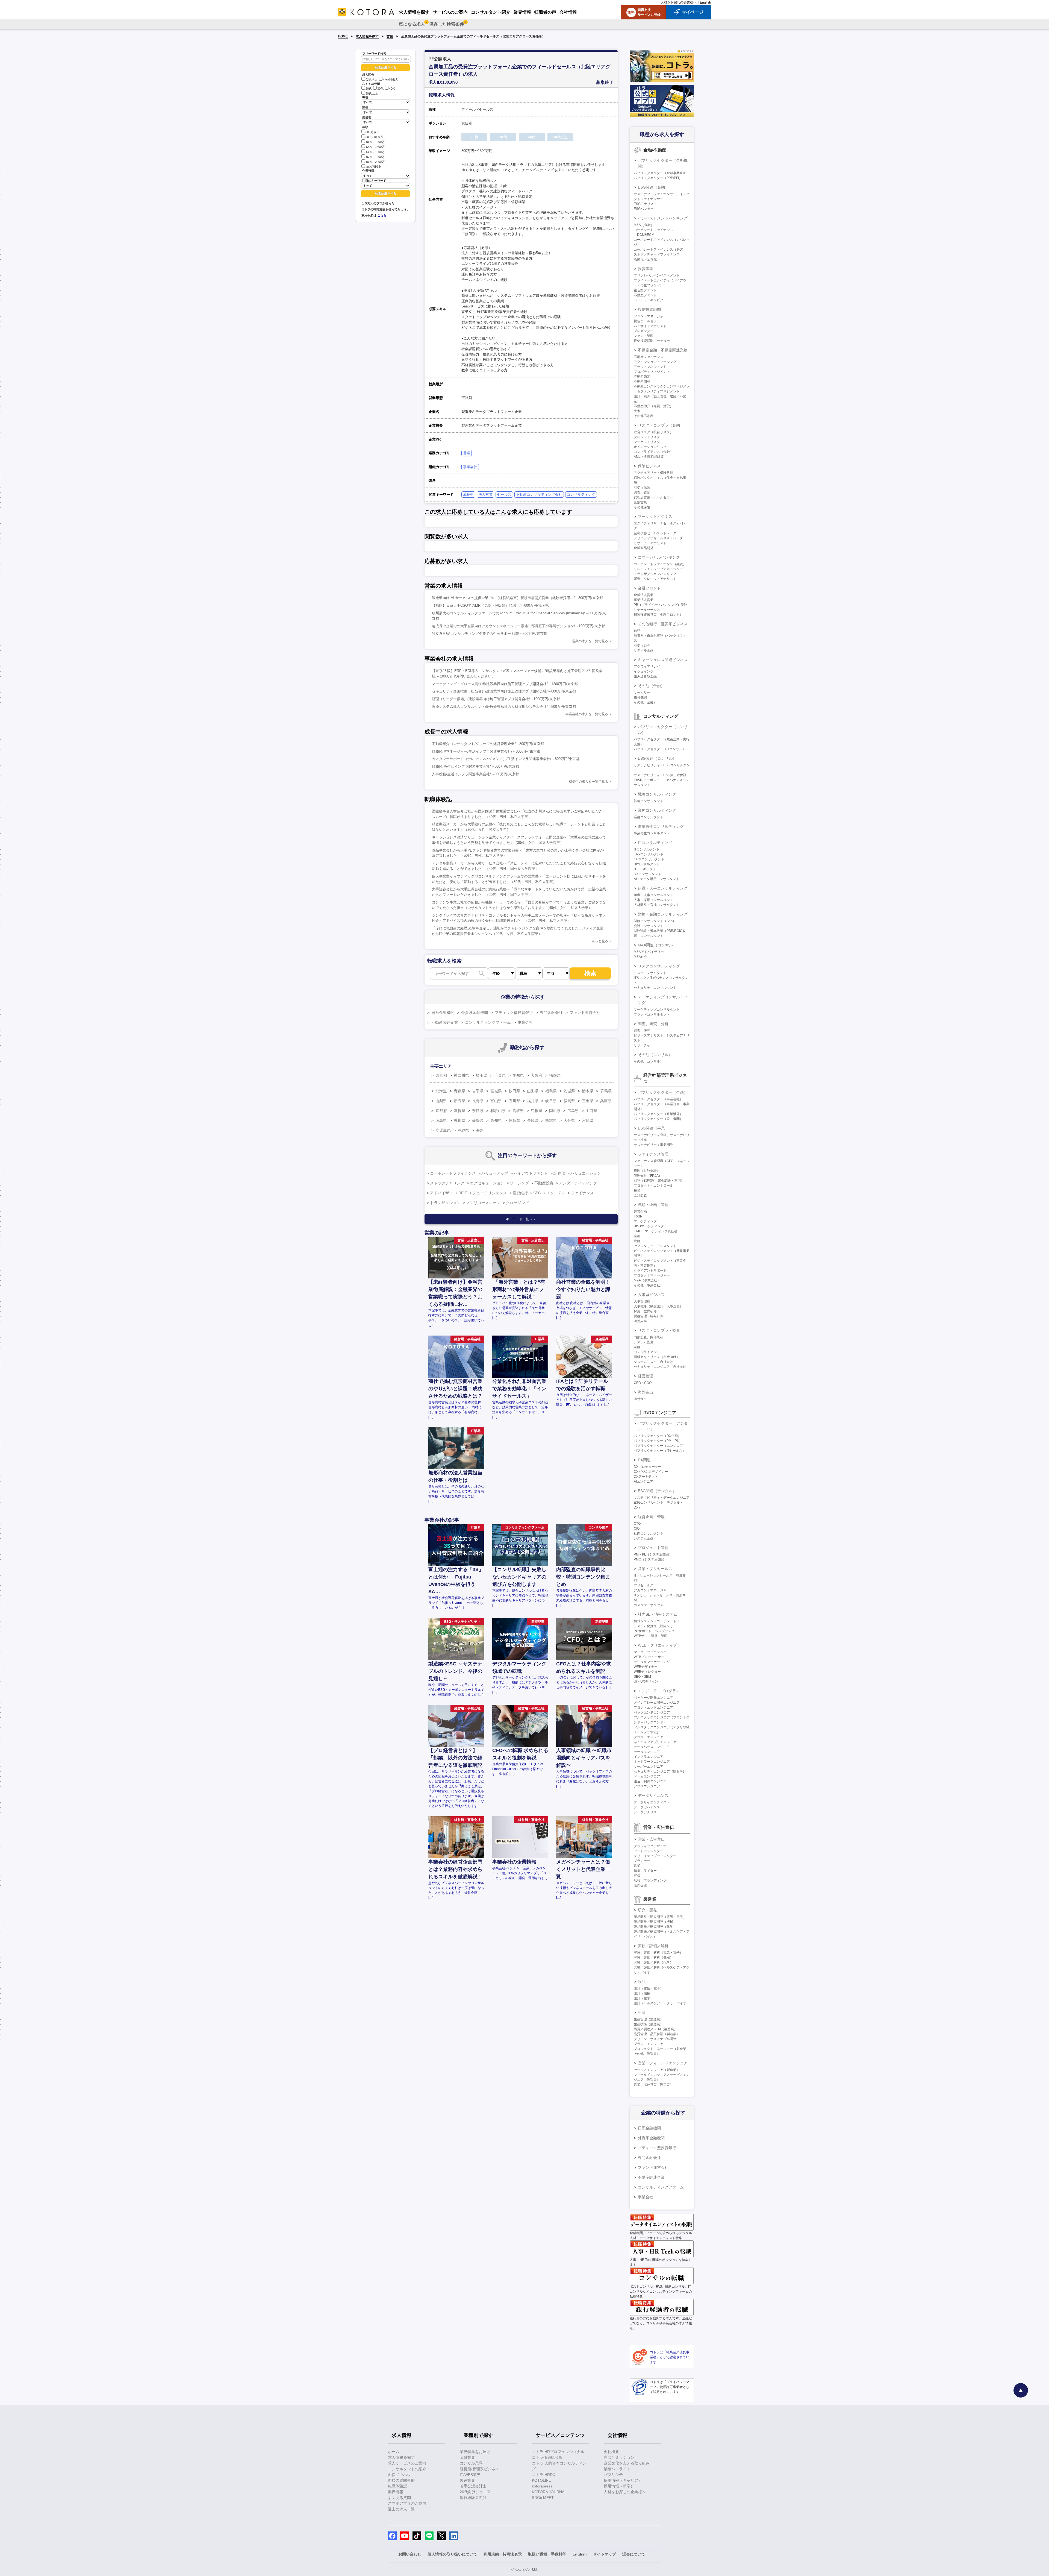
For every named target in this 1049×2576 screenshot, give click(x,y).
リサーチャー (644, 1045)
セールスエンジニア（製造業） (657, 2070)
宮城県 (496, 1091)
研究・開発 (647, 1910)
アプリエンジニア (647, 1786)
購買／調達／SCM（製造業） (655, 2029)
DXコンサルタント (648, 874)
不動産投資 (544, 1183)
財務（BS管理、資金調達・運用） (659, 1181)
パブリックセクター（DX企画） (657, 1436)
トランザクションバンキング (655, 574)
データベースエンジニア (652, 1747)
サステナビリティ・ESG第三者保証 (660, 775)
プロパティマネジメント (652, 372)
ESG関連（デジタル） (657, 1491)
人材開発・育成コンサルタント (657, 905)
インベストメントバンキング (663, 218)
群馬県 (606, 1091)
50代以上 (372, 93)
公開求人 (372, 80)
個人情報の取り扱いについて (452, 2554)
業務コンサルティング (657, 810)
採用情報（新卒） (619, 2486)
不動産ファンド (645, 295)
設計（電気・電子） (649, 1988)
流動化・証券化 (645, 259)
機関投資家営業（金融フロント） (658, 615)
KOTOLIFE (541, 2480)
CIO (637, 1528)
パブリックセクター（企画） (663, 1092)
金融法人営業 (644, 595)
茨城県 (569, 1091)
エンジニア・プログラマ (659, 1691)
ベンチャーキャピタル (650, 300)
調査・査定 (642, 492)
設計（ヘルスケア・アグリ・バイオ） (662, 2003)
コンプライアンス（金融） (653, 452)
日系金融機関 (443, 1013)
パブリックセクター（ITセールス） (660, 1451)
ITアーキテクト (645, 869)
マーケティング (645, 1221)
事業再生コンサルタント (652, 833)
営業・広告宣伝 (651, 1839)
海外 (480, 1130)
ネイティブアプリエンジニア (655, 1742)
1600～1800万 (375, 157)
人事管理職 (642, 1301)
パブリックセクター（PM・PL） (658, 1441)
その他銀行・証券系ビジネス (663, 624)
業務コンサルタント (649, 817)
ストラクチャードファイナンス (657, 254)
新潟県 (459, 1101)
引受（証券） (644, 646)
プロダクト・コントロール (653, 1186)
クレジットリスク (647, 437)
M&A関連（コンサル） (657, 945)
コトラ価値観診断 (547, 2457)
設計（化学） (644, 1998)
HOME (343, 36)
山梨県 (441, 1101)
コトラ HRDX (543, 2475)
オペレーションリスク (650, 447)
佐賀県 (514, 1120)
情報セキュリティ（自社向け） (657, 1357)
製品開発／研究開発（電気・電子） (660, 1917)
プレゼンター (644, 331)
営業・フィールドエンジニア (663, 2063)
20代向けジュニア (475, 2492)
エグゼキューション (487, 1183)
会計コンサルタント (649, 926)
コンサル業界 (471, 2463)
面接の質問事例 (401, 2480)
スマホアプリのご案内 (407, 2503)
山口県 (591, 1111)
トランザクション (445, 1203)
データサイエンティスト (652, 1802)
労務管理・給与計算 (649, 1316)
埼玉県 (482, 1075)
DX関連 (644, 1460)
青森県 (459, 1091)
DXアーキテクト (646, 1477)
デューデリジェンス (490, 1193)
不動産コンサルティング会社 (539, 495)
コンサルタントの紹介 (407, 2469)
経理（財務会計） (647, 1171)
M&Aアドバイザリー (649, 952)
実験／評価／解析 (653, 1946)
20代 (369, 89)
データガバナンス (647, 1807)
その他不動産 (644, 416)
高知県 (496, 1120)
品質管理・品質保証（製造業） (657, 2034)
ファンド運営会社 (585, 1013)
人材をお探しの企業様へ (679, 2)
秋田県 (514, 1091)
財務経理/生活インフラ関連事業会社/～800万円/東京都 (475, 766)
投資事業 (646, 269)
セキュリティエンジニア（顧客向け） (662, 1771)
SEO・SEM (642, 1677)
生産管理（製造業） (649, 2019)
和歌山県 (498, 1111)
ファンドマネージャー (650, 316)
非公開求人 (391, 80)
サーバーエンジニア (649, 1767)
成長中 (468, 495)
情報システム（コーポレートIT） (658, 1621)
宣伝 (637, 1876)
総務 (637, 1241)
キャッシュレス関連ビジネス (663, 660)
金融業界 (467, 2457)
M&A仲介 (641, 957)
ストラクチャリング (447, 1183)
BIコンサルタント (647, 864)
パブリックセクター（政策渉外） (658, 1114)
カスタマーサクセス (649, 1605)
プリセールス (644, 1585)
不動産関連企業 (445, 1022)
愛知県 (518, 1075)
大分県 (569, 1120)
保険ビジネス (649, 466)
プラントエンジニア (649, 2044)
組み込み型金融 (645, 676)
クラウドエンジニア (649, 1737)
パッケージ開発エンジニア (653, 1698)
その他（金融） (651, 686)
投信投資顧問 (649, 309)
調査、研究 (642, 1031)
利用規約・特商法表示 (503, 2554)
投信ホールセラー (647, 321)
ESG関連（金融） (653, 187)
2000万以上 (373, 167)
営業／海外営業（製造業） (653, 2085)
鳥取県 (518, 1111)
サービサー (642, 693)
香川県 (459, 1120)
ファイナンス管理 (653, 1154)
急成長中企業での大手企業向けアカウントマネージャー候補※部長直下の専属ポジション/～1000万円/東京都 (518, 626)
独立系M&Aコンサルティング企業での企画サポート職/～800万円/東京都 (490, 634)
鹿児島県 (443, 1130)
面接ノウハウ (399, 2475)
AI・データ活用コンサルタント (657, 879)
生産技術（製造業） (649, 2024)
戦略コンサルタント (649, 801)
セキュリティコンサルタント (655, 988)
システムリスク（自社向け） (655, 1362)
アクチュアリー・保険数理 (653, 473)
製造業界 (467, 2480)
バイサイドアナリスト (650, 326)
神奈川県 (461, 1075)
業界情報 (396, 2492)
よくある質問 (399, 2498)
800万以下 (372, 132)
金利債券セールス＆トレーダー (657, 533)
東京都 (441, 1075)
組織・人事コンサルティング (663, 888)
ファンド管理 (644, 336)
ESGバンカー (644, 209)
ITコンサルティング (655, 843)
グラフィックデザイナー (652, 1846)
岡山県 (555, 1111)
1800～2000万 (375, 162)
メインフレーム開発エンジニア (657, 1703)
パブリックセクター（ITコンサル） (660, 749)
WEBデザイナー (646, 1667)
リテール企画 (644, 650)
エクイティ (556, 1193)
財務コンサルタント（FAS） (655, 921)
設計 (642, 1982)
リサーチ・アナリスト (650, 543)
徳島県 (441, 1120)
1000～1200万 (375, 142)
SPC (537, 1193)
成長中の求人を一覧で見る (588, 782)
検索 (590, 973)
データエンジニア (647, 1752)
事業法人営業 (644, 600)
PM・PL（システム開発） (653, 1554)
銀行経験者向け (473, 2498)
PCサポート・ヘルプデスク (654, 1631)
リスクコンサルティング (659, 966)
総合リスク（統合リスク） (653, 432)
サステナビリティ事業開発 (653, 1145)
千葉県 (500, 1075)
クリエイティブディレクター (655, 1856)
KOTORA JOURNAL (549, 2492)
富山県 (496, 1101)
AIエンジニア (643, 1481)
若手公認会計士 (473, 2486)
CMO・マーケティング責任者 (656, 1231)
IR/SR (638, 1216)
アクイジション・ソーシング (655, 362)
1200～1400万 (375, 147)
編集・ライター (645, 1871)
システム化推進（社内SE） (654, 1626)
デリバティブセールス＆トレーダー (660, 538)
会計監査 (640, 1195)
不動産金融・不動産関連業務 (663, 350)
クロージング (517, 1203)
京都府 (441, 1111)
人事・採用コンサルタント (653, 900)
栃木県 (588, 1091)
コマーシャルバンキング (659, 557)
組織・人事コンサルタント (653, 895)
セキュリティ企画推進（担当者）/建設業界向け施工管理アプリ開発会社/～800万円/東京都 (504, 691)
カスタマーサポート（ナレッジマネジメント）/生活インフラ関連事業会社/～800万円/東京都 (506, 759)
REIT (463, 1193)
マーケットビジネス (655, 517)
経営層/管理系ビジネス (479, 2469)
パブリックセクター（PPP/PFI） (658, 178)
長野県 (478, 1101)
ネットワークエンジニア (652, 1762)
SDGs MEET (543, 2498)
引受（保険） (644, 488)
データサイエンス (653, 1795)
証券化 (559, 1173)
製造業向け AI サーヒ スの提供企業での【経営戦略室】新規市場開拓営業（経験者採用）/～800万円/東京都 (517, 598)
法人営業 (485, 495)
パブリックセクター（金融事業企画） (662, 173)
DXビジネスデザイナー (651, 1472)
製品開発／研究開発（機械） (655, 1922)
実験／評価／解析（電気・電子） (658, 1953)
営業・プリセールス (655, 1569)
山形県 (533, 1091)
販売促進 (640, 1885)
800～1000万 (374, 137)
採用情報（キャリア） (623, 2480)
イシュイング (644, 671)
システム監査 (644, 1342)
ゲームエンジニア (647, 1776)
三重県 (588, 1101)
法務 (637, 1347)
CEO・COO (643, 1383)
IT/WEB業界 (470, 2475)
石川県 (514, 1101)
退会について (634, 2554)
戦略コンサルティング (657, 794)
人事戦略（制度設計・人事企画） (658, 1306)
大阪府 (537, 1075)
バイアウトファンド (531, 1173)
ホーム (394, 2452)
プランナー (642, 1861)
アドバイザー (441, 1193)
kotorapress (542, 2486)
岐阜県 (551, 1101)
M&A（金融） (644, 225)
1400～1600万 (375, 152)
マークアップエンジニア (652, 1652)
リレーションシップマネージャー (658, 569)
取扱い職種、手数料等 (547, 2554)
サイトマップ (605, 2554)
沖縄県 (463, 1130)
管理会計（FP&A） (648, 1176)
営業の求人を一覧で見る (590, 641)
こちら (382, 215)
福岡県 (555, 1075)
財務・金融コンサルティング (663, 914)
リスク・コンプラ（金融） (661, 425)
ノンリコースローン (483, 1203)
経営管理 (646, 1376)
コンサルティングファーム (488, 1022)
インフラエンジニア (649, 1757)
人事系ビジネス (651, 1295)
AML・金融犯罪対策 (649, 457)
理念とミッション (619, 2457)
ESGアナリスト (645, 204)
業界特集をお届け (475, 2452)
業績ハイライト (617, 2469)
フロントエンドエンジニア (653, 1707)
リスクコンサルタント (650, 973)
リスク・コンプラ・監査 (659, 1330)
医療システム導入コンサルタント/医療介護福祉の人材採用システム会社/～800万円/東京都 (504, 707)
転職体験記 (397, 2486)
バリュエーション (586, 1173)
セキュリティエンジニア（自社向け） (662, 1367)
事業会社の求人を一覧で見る (587, 714)
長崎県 (533, 1120)
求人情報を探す (367, 36)
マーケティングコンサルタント (657, 1010)
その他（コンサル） (655, 1055)
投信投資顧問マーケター (652, 341)
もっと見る (600, 941)
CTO (637, 1524)
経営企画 (640, 1211)
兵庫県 (606, 1101)
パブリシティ (615, 2475)
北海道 (441, 1091)
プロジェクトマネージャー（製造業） (662, 2049)
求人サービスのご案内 (407, 2463)
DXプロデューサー (648, 1467)
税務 (637, 1190)
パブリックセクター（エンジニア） (660, 1446)
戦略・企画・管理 (653, 1205)
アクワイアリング (647, 667)
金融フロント (649, 588)
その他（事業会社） (649, 1285)
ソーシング (519, 1183)
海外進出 (646, 1392)
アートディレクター (649, 1851)
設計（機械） (644, 1993)
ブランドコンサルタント (652, 1014)
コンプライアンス (647, 1352)
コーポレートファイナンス (453, 1173)
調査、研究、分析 (653, 1024)
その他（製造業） (647, 2054)
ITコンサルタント (647, 849)
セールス (504, 495)
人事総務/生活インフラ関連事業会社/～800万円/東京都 (475, 774)
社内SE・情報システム (658, 1614)
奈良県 (478, 1111)
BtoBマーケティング (649, 1226)
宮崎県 (588, 1120)
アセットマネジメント (650, 367)
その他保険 (642, 507)
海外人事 (640, 1321)
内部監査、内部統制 (649, 1337)
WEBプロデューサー (649, 1657)
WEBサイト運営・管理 (651, 1636)
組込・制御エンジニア (650, 1781)
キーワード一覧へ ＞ (521, 1219)
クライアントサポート (650, 1271)
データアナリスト (647, 1812)
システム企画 (644, 1538)
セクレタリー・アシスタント (655, 1246)
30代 (380, 89)
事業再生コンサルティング (661, 826)
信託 (637, 631)
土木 (637, 411)
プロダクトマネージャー (652, 1275)
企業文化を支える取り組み (627, 2463)
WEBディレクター (647, 1672)
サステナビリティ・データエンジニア (662, 1498)
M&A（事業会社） (647, 1280)
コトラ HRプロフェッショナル (558, 2452)
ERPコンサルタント (649, 854)
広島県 (573, 1111)
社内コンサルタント (649, 1533)
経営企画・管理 (651, 1517)
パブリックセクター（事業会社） (658, 1099)
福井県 (533, 1101)
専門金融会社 (551, 1013)
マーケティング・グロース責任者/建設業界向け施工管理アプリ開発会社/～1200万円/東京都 (505, 684)
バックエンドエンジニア (652, 1712)
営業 (390, 36)
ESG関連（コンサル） (657, 758)
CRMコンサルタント (649, 859)
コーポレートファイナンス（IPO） (659, 250)
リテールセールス (647, 610)
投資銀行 (520, 1193)
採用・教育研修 (645, 1311)
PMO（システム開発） (651, 1559)
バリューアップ (495, 1173)
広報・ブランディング (650, 1880)
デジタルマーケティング (652, 1662)
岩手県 (478, 1091)
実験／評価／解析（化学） (653, 1962)
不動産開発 (642, 382)
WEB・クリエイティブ (657, 1645)
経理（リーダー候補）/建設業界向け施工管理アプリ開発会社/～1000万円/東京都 (496, 699)
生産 (642, 2012)
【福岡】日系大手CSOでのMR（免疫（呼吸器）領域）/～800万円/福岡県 (490, 605)
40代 (392, 89)
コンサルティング (581, 495)
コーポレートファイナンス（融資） (660, 564)
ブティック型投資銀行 (514, 1013)
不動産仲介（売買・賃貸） (653, 406)
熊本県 (551, 1120)
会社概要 (611, 2452)
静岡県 (569, 1101)
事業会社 (470, 467)
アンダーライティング (578, 1183)
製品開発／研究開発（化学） (655, 1927)
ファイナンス (582, 1193)
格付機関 (640, 697)
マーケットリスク (647, 442)
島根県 (537, 1111)
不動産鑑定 (642, 377)
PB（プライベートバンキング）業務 (661, 605)
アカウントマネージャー (652, 1590)
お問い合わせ (410, 2554)
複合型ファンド (645, 290)
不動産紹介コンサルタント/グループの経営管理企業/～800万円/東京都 (488, 744)
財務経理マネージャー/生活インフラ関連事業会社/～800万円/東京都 (486, 751)
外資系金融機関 (475, 1013)
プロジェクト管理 (653, 1548)
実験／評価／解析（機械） (653, 1958)
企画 (637, 1236)
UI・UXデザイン (646, 1682)
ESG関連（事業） (653, 1128)
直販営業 (640, 502)
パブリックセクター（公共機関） (658, 1119)
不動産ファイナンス (649, 357)
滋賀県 (459, 1111)
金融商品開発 (644, 548)
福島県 (551, 1091)
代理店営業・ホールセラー (653, 497)
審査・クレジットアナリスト (655, 579)
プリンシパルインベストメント (657, 275)
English (705, 2)
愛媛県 (478, 1120)
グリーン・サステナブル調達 (655, 2039)
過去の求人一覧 (401, 2509)
